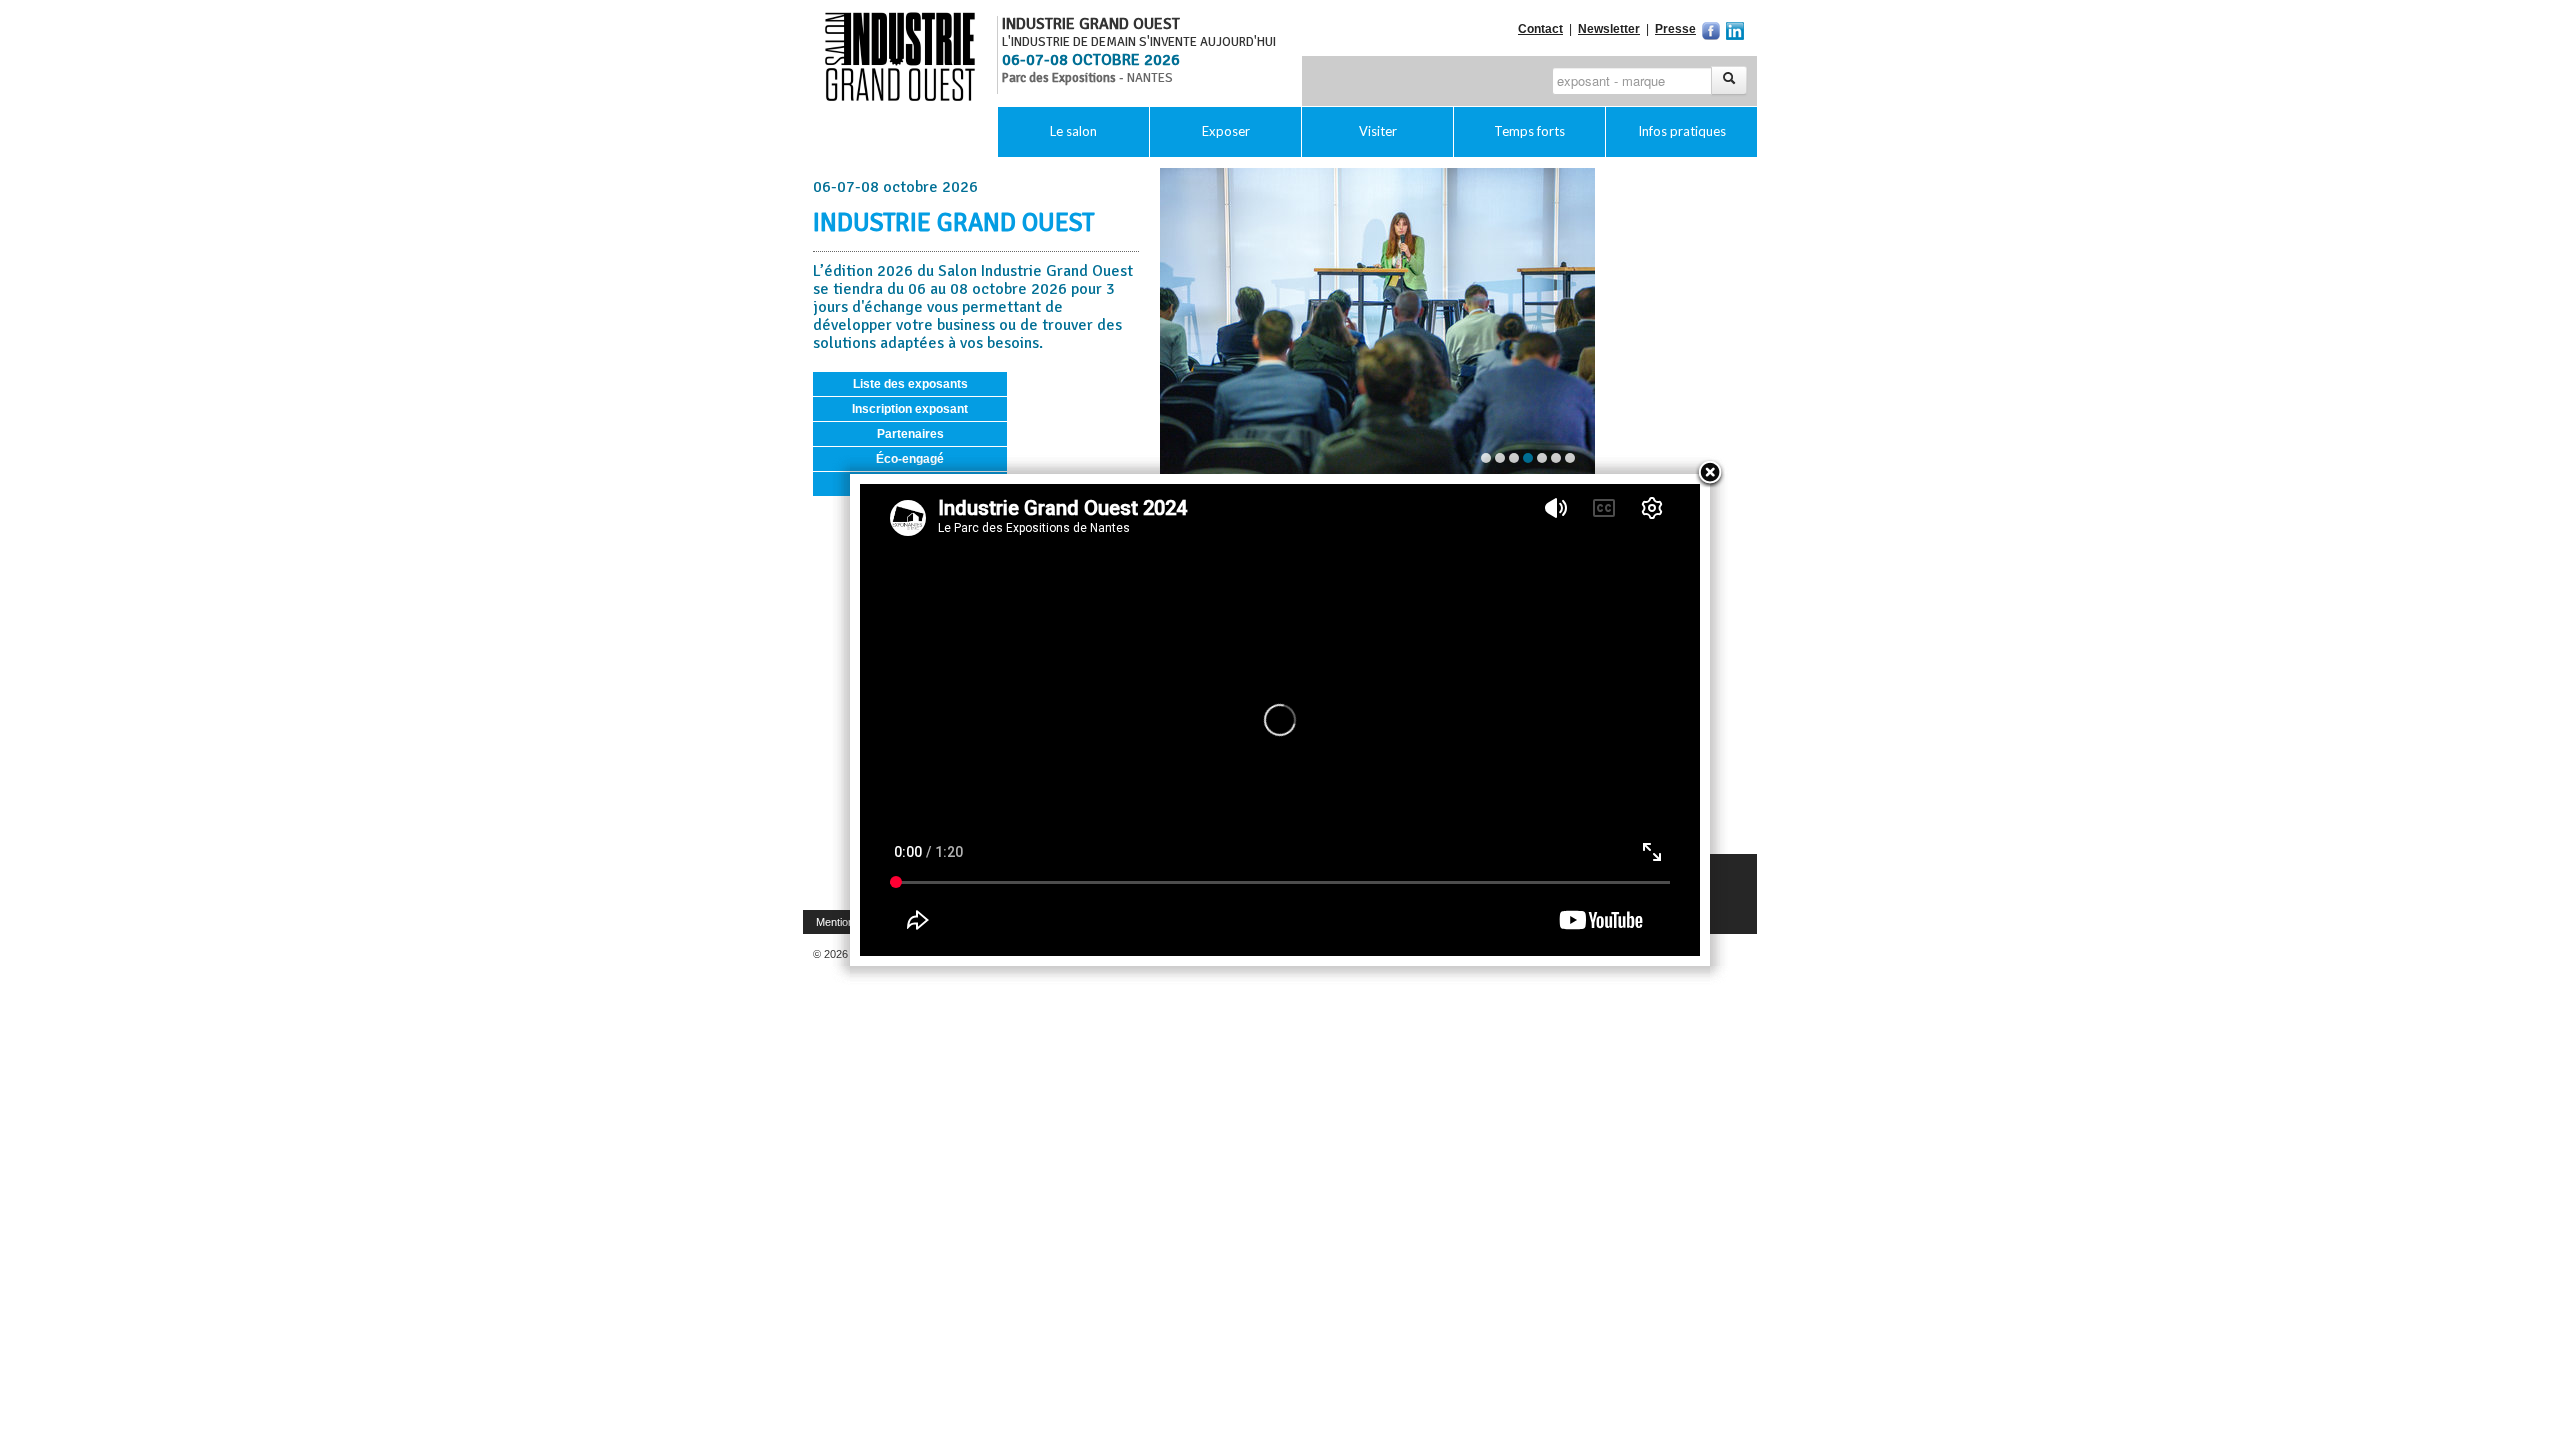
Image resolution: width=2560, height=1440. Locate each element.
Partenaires (910, 434)
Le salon (1073, 131)
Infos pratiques (1682, 131)
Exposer (1226, 131)
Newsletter (1609, 29)
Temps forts (1529, 131)
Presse (1675, 29)
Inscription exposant (910, 409)
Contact (1540, 29)
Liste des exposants (910, 384)
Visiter (1378, 131)
